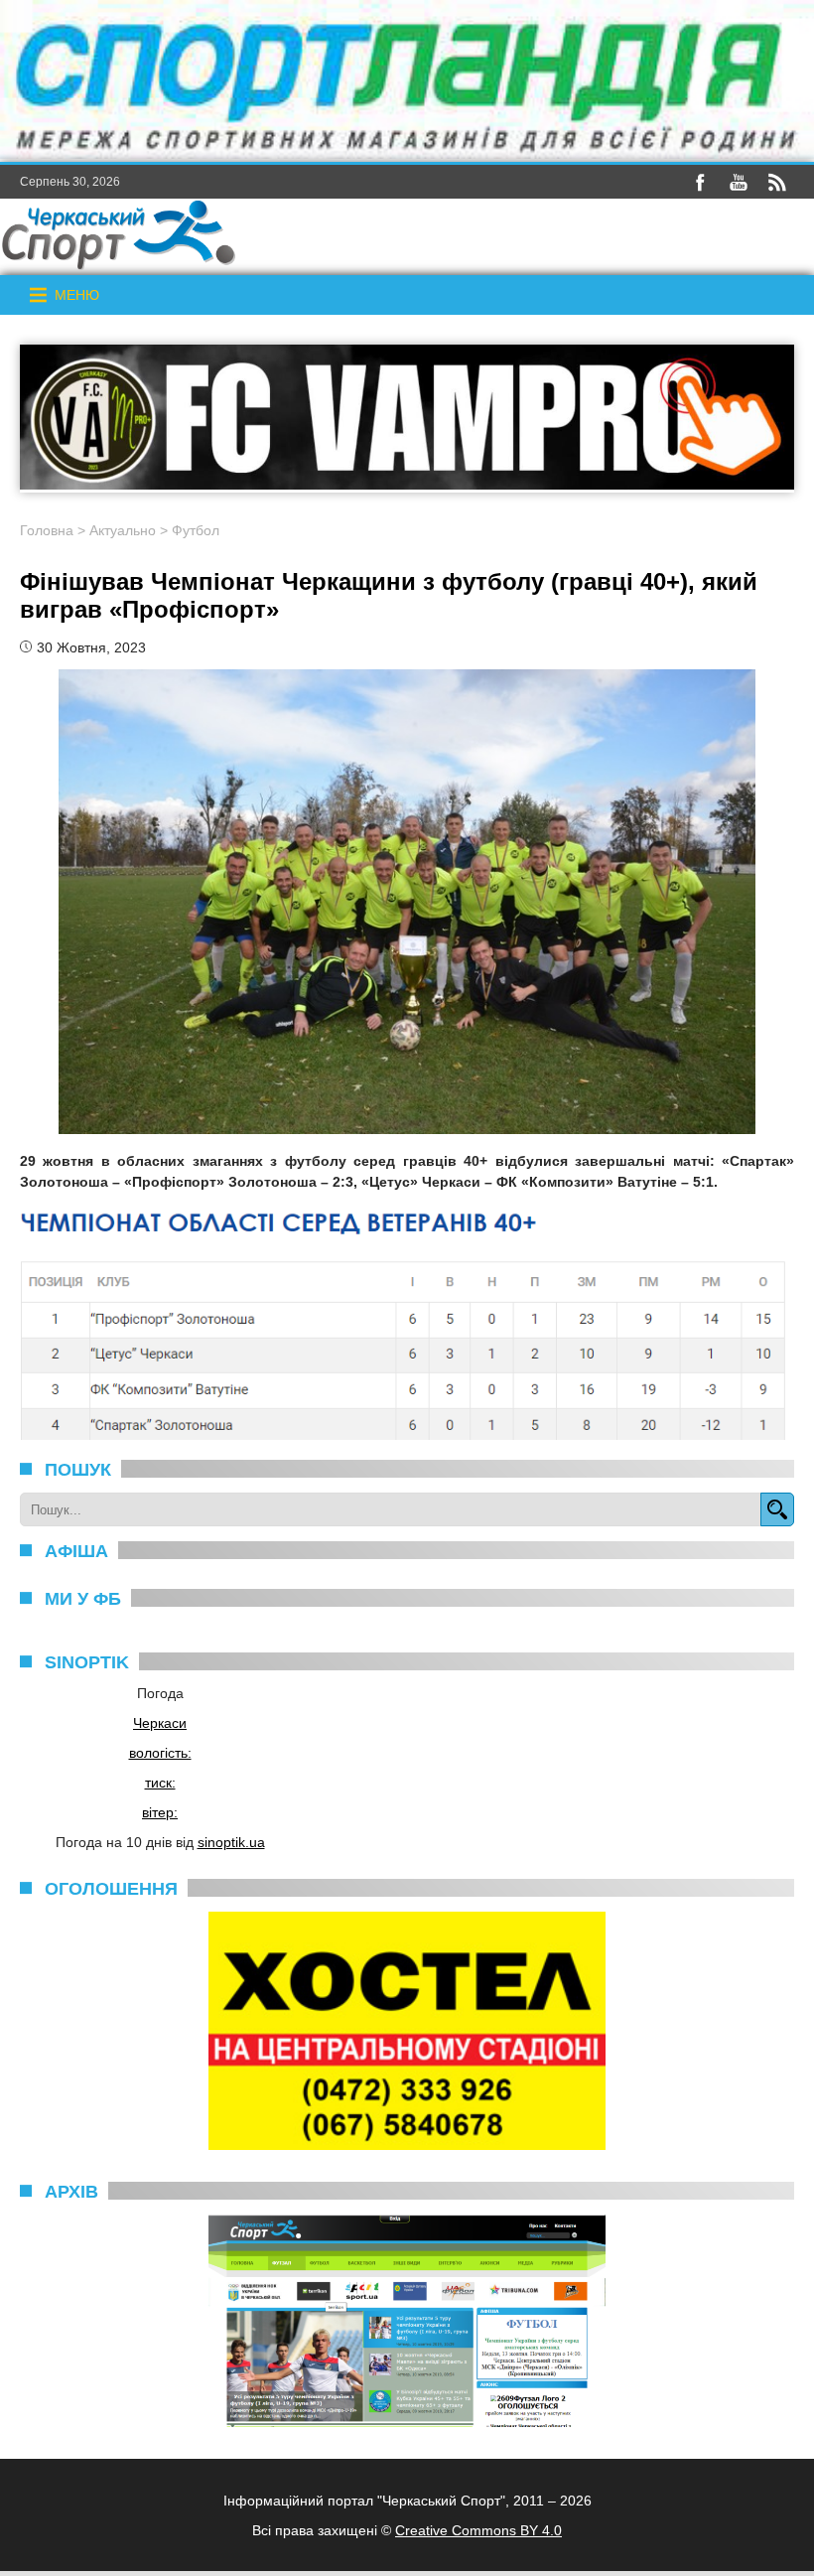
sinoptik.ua (231, 1842)
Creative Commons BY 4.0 (478, 2530)
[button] (77, 295)
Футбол (196, 530)
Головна (47, 530)
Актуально (123, 530)
